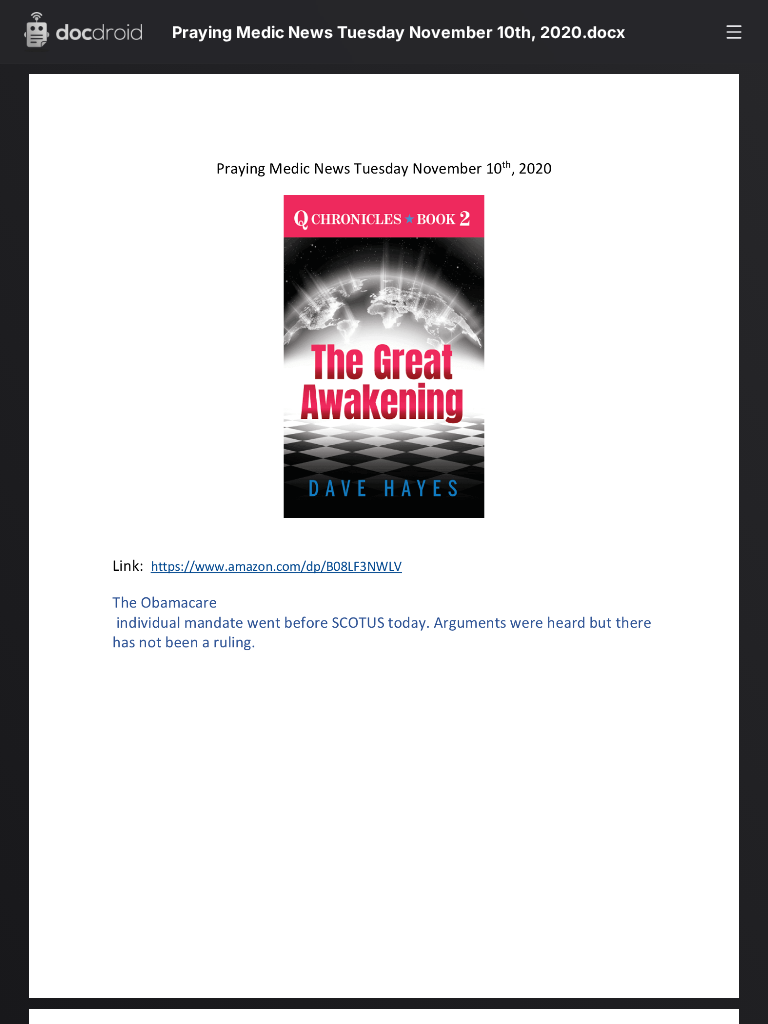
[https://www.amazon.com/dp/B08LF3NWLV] (282, 574)
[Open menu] (734, 32)
